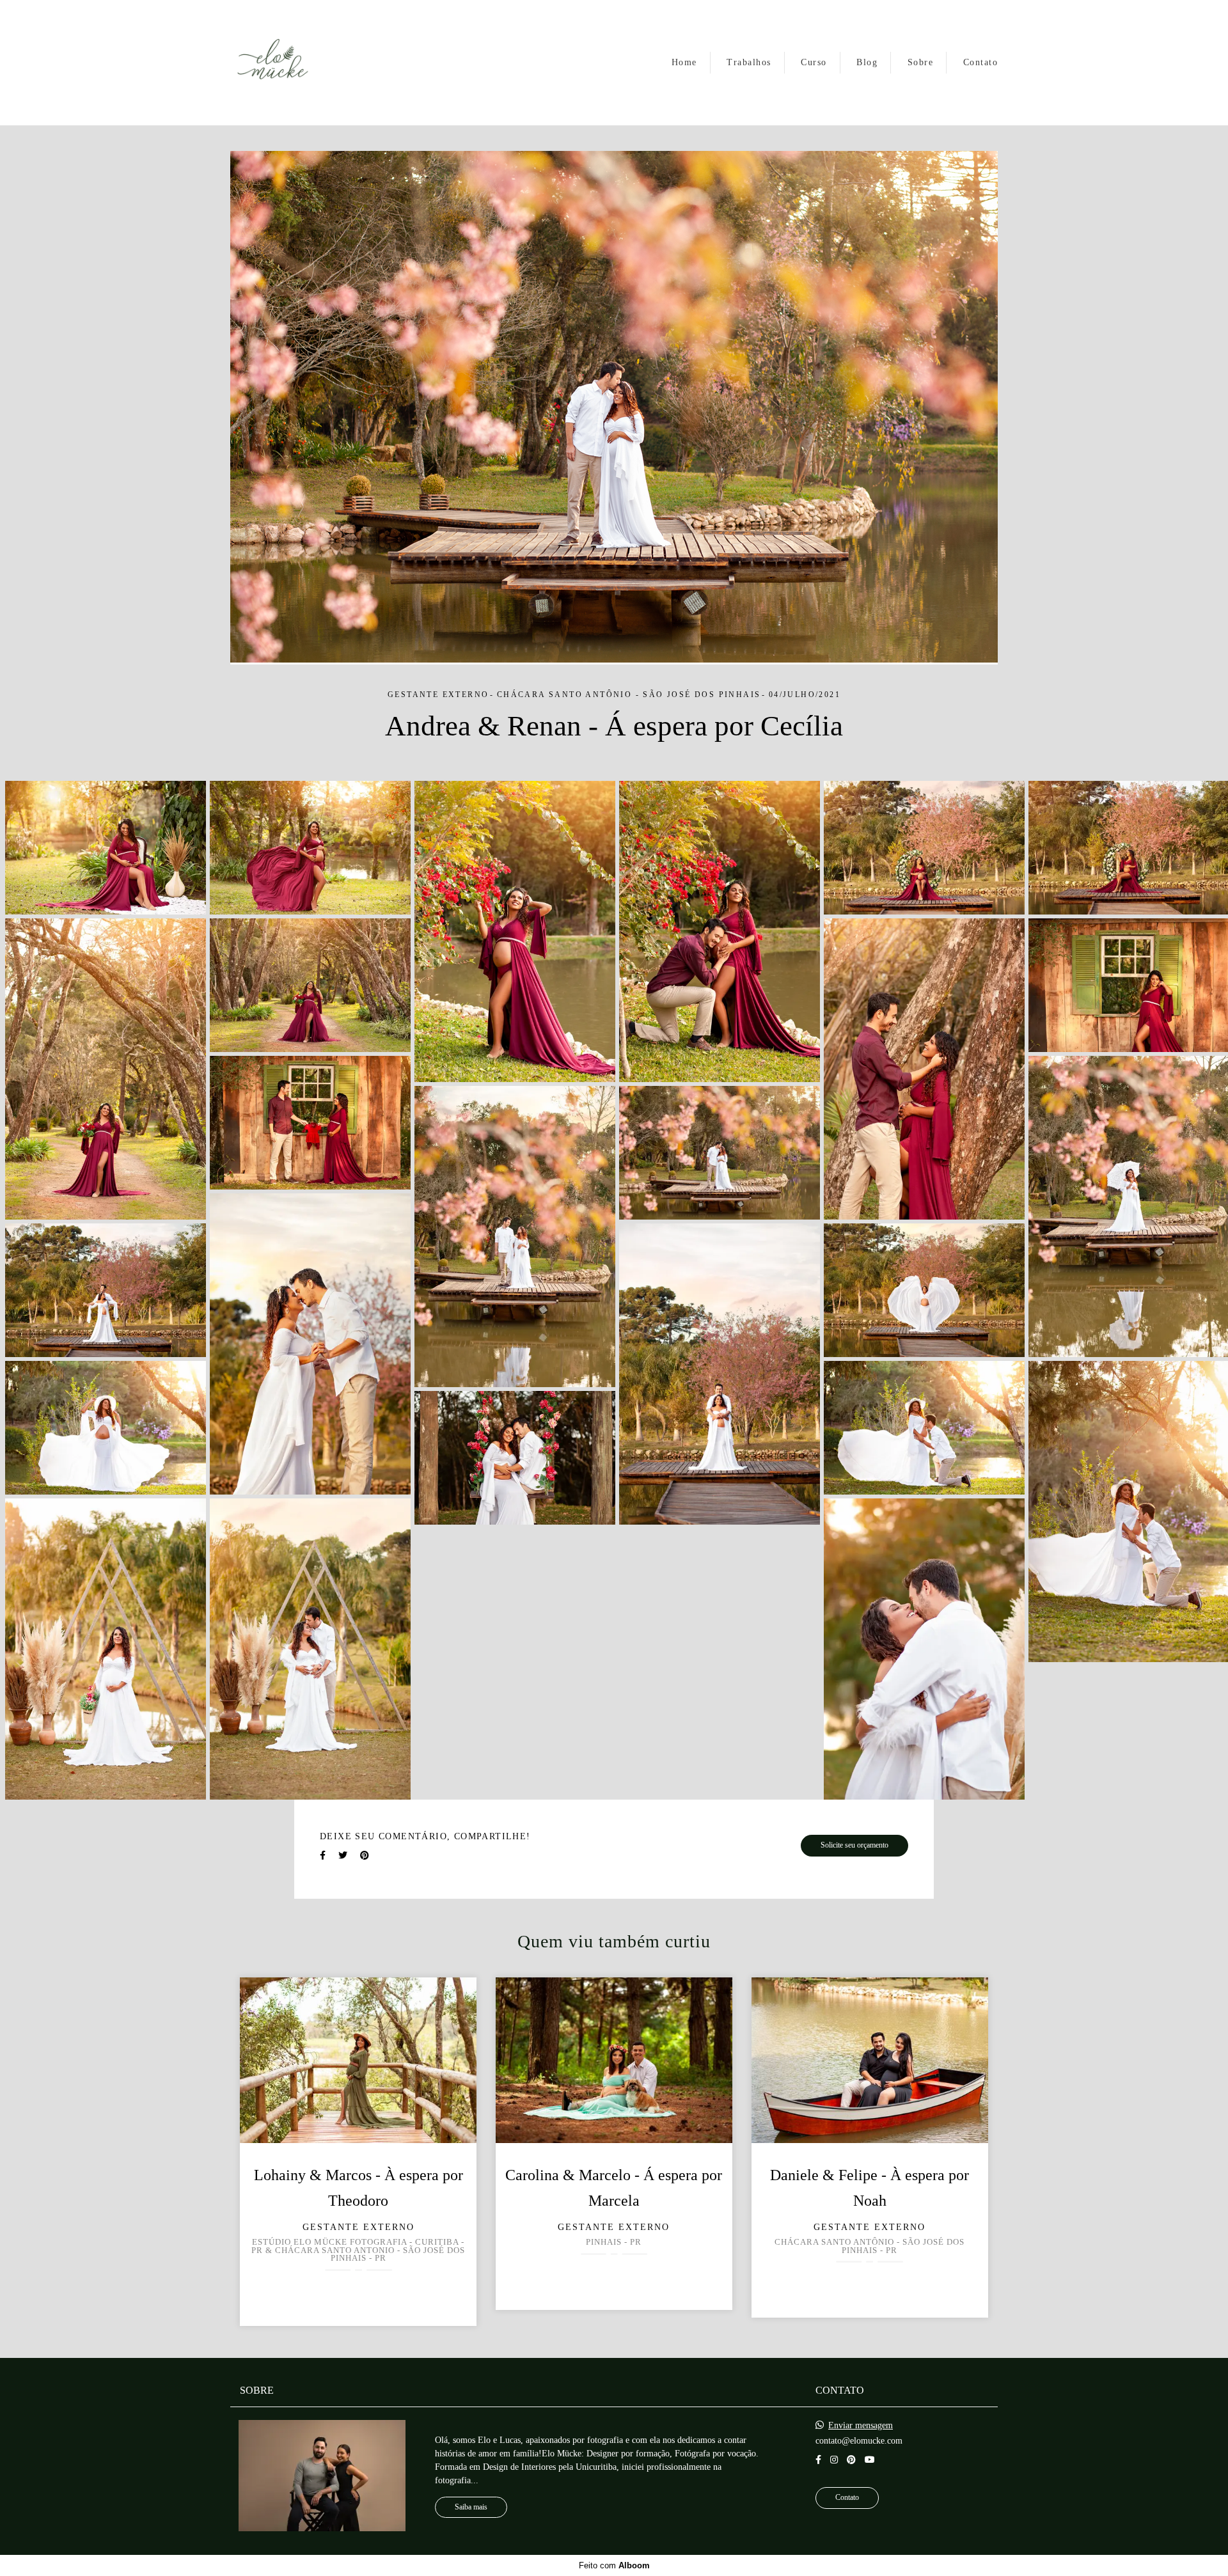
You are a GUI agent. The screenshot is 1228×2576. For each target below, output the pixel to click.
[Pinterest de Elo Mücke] (851, 2460)
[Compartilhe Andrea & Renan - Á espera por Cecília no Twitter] (343, 1856)
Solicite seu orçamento (854, 1845)
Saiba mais (471, 2507)
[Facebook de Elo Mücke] (818, 2460)
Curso (814, 62)
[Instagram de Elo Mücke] (834, 2460)
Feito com (614, 2565)
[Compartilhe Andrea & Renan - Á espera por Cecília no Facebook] (323, 1856)
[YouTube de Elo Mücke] (870, 2460)
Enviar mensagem (861, 2426)
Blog (867, 62)
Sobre (921, 62)
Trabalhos (749, 62)
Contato (981, 62)
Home (684, 62)
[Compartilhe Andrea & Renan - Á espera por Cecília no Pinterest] (365, 1856)
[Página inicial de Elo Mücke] (273, 63)
